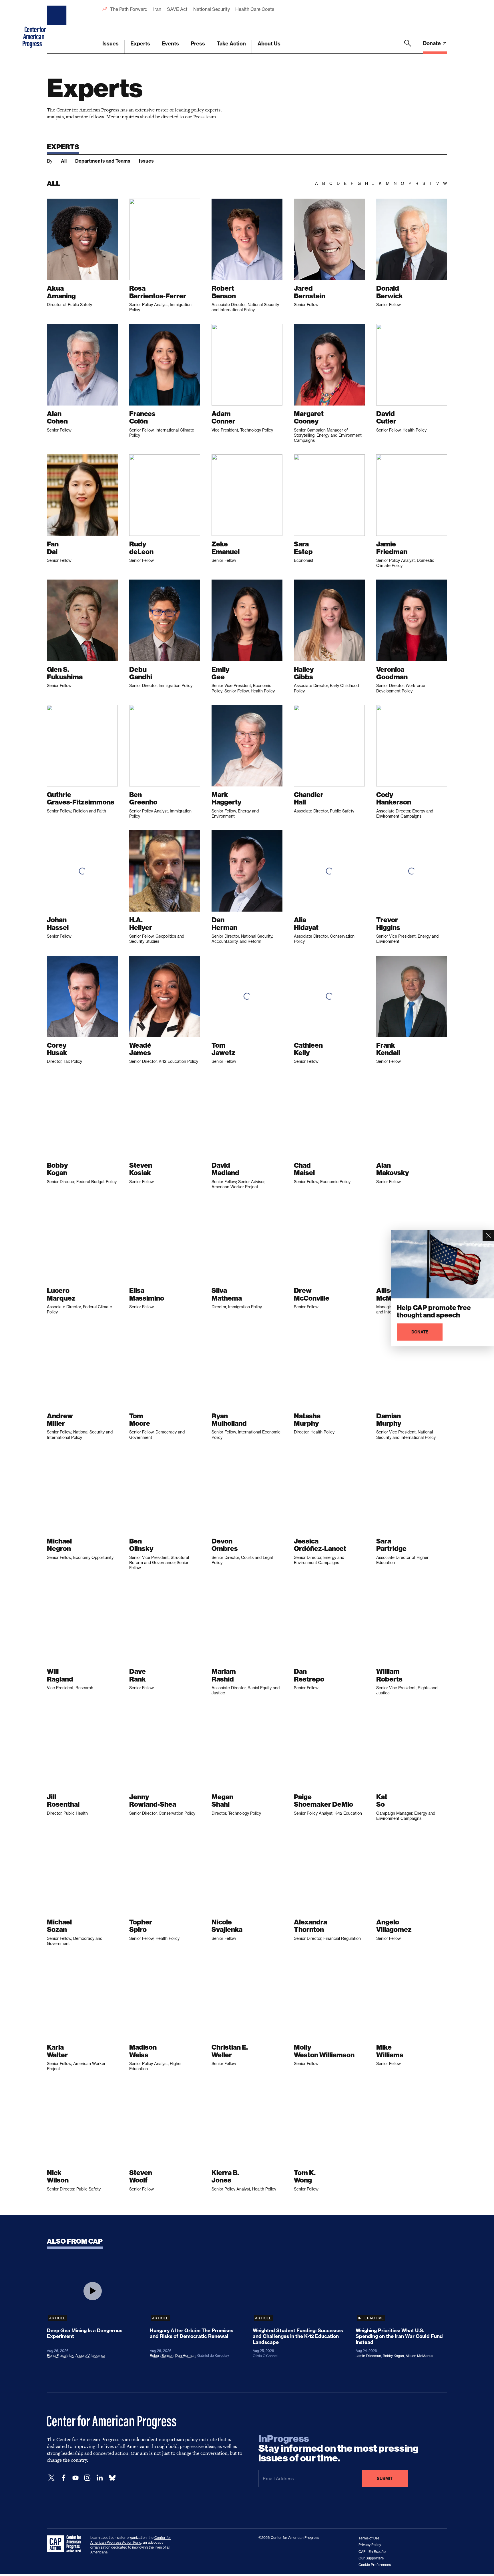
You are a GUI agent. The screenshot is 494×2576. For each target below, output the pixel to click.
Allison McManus (419, 2356)
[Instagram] (87, 2478)
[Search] (408, 47)
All (64, 161)
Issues (110, 44)
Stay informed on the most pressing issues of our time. (338, 2449)
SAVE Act (177, 9)
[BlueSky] (112, 2478)
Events (170, 44)
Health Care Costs (255, 9)
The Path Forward (129, 9)
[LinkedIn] (99, 2478)
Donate (432, 43)
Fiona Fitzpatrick (60, 2356)
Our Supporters (371, 2558)
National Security (211, 9)
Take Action (231, 44)
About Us (269, 44)
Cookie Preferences (375, 2565)
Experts (140, 44)
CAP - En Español (373, 2552)
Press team (205, 117)
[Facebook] (63, 2478)
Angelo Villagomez (90, 2356)
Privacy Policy (370, 2545)
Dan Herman (185, 2356)
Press (198, 44)
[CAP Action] (66, 2544)
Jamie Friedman (368, 2356)
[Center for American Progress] (57, 27)
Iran (157, 9)
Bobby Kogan (393, 2356)
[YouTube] (75, 2478)
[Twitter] (51, 2478)
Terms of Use (369, 2538)
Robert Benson (162, 2356)
